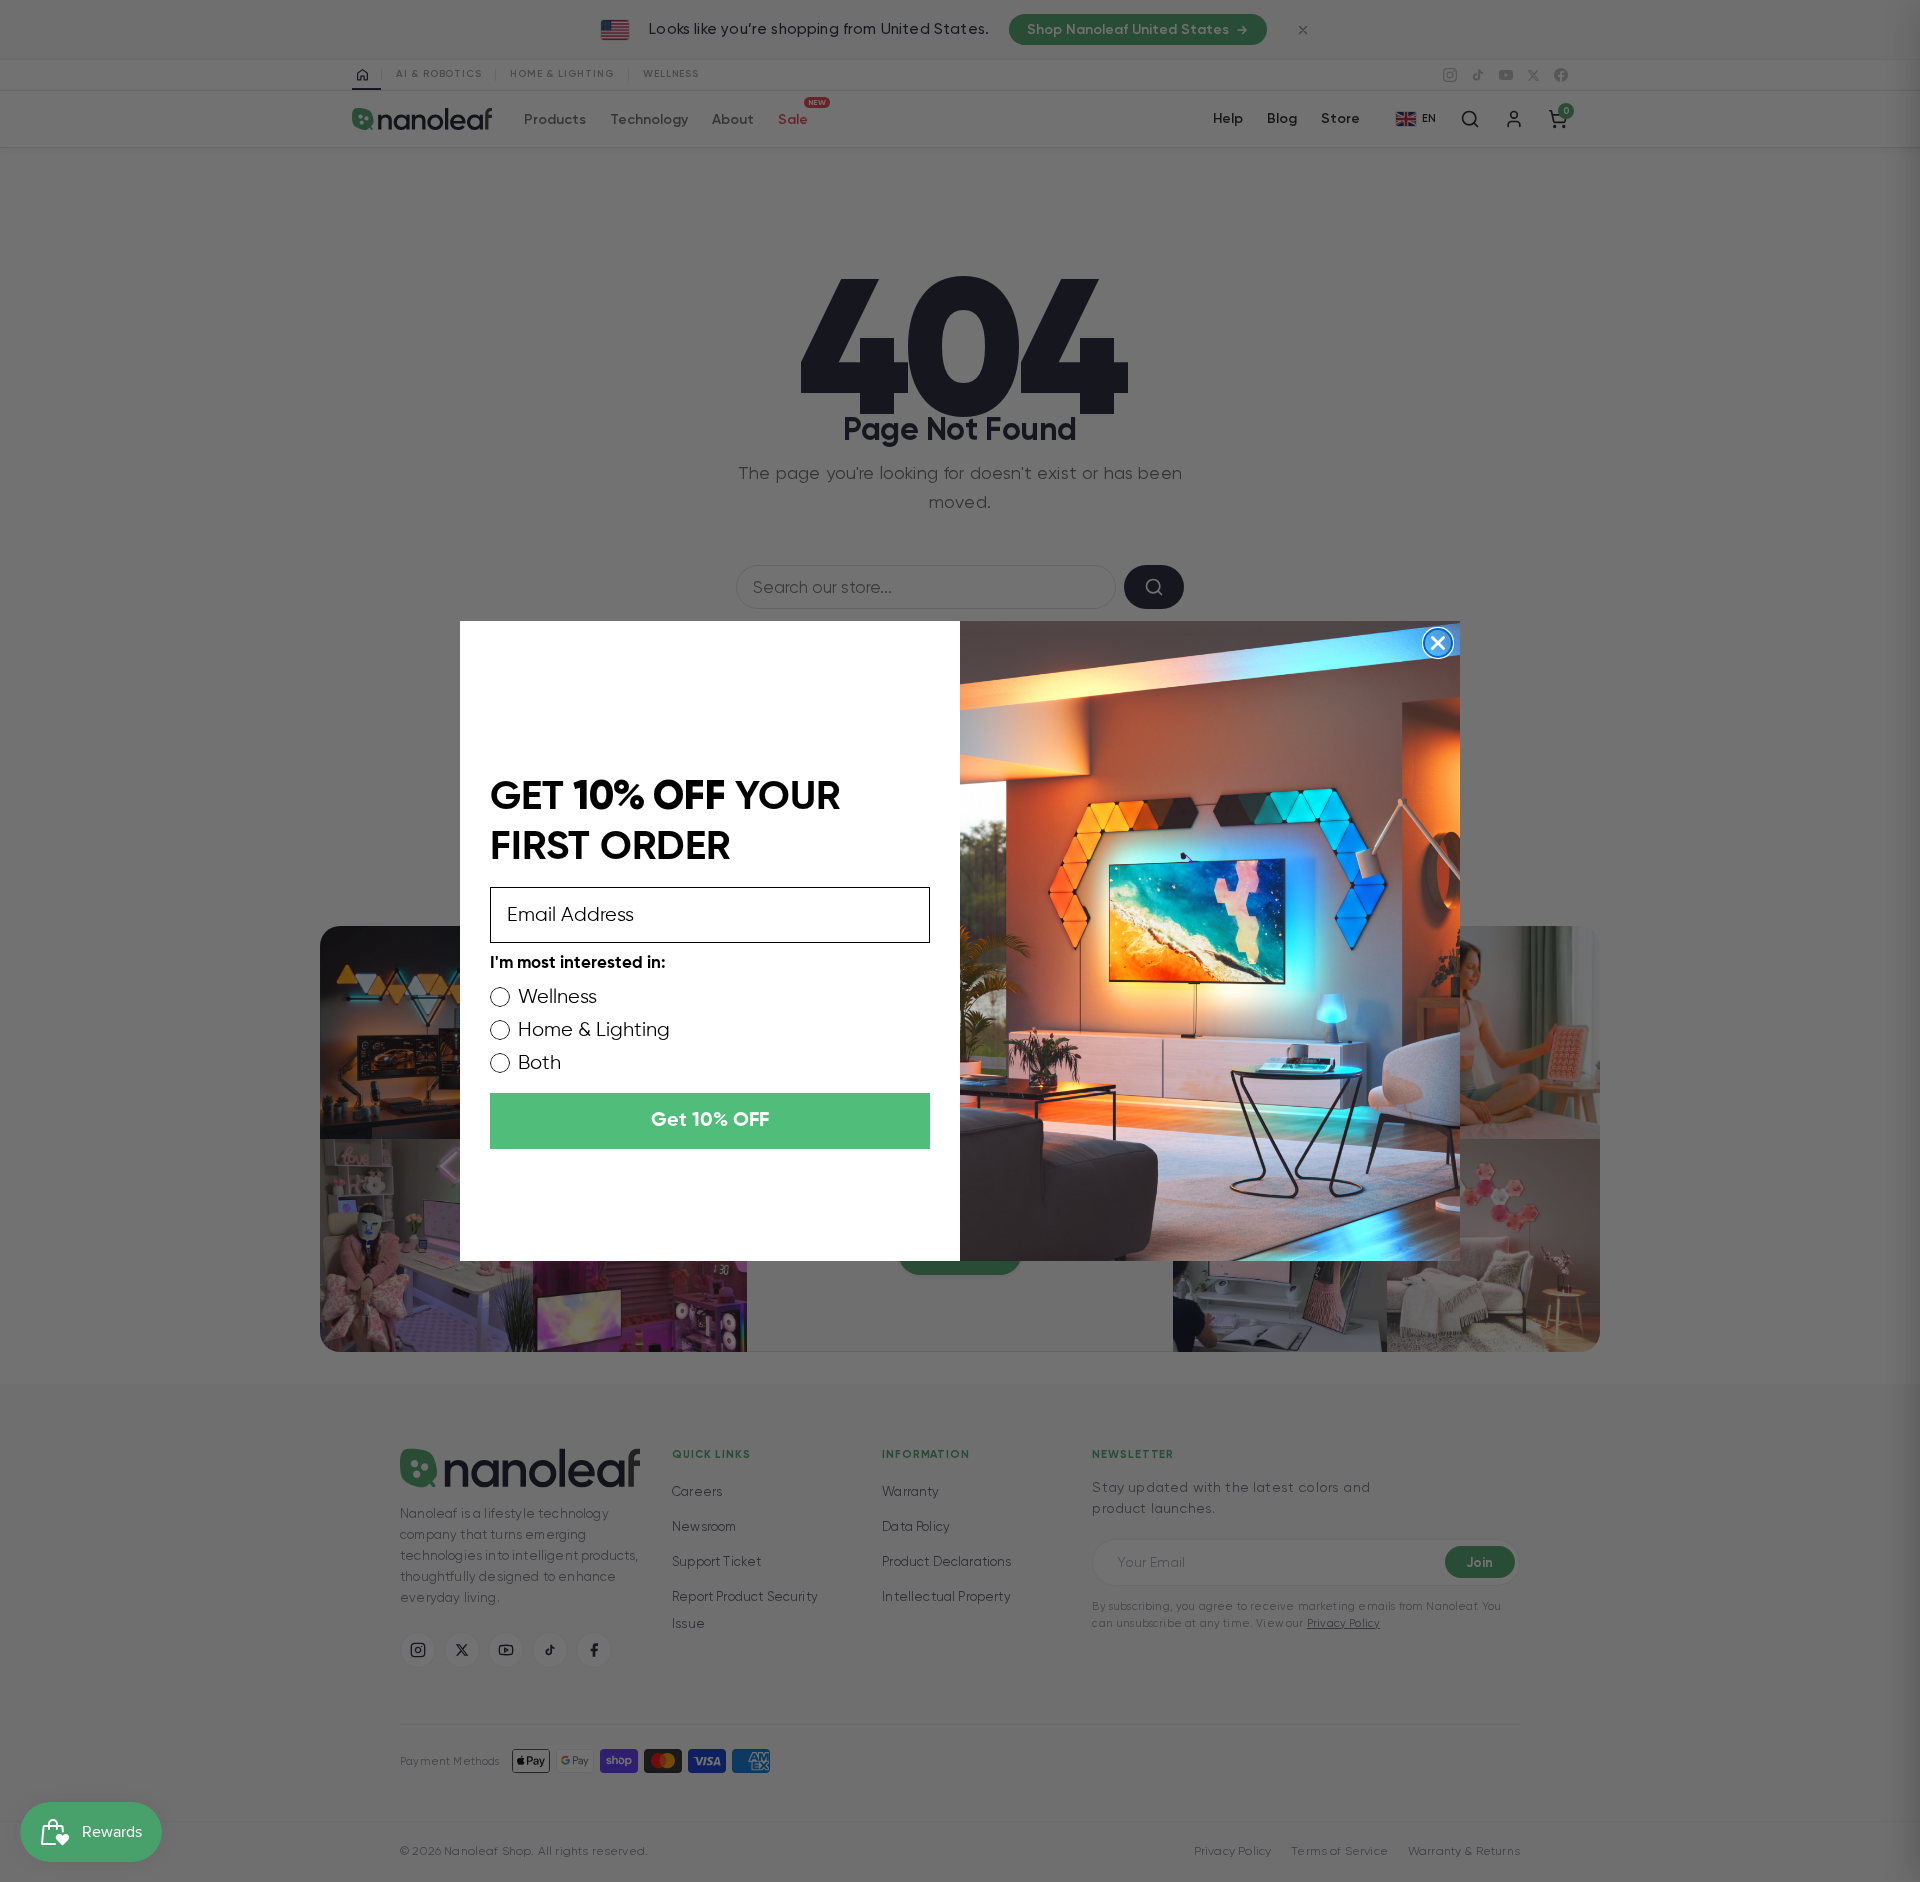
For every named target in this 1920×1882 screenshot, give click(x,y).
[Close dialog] (1438, 643)
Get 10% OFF (710, 1121)
